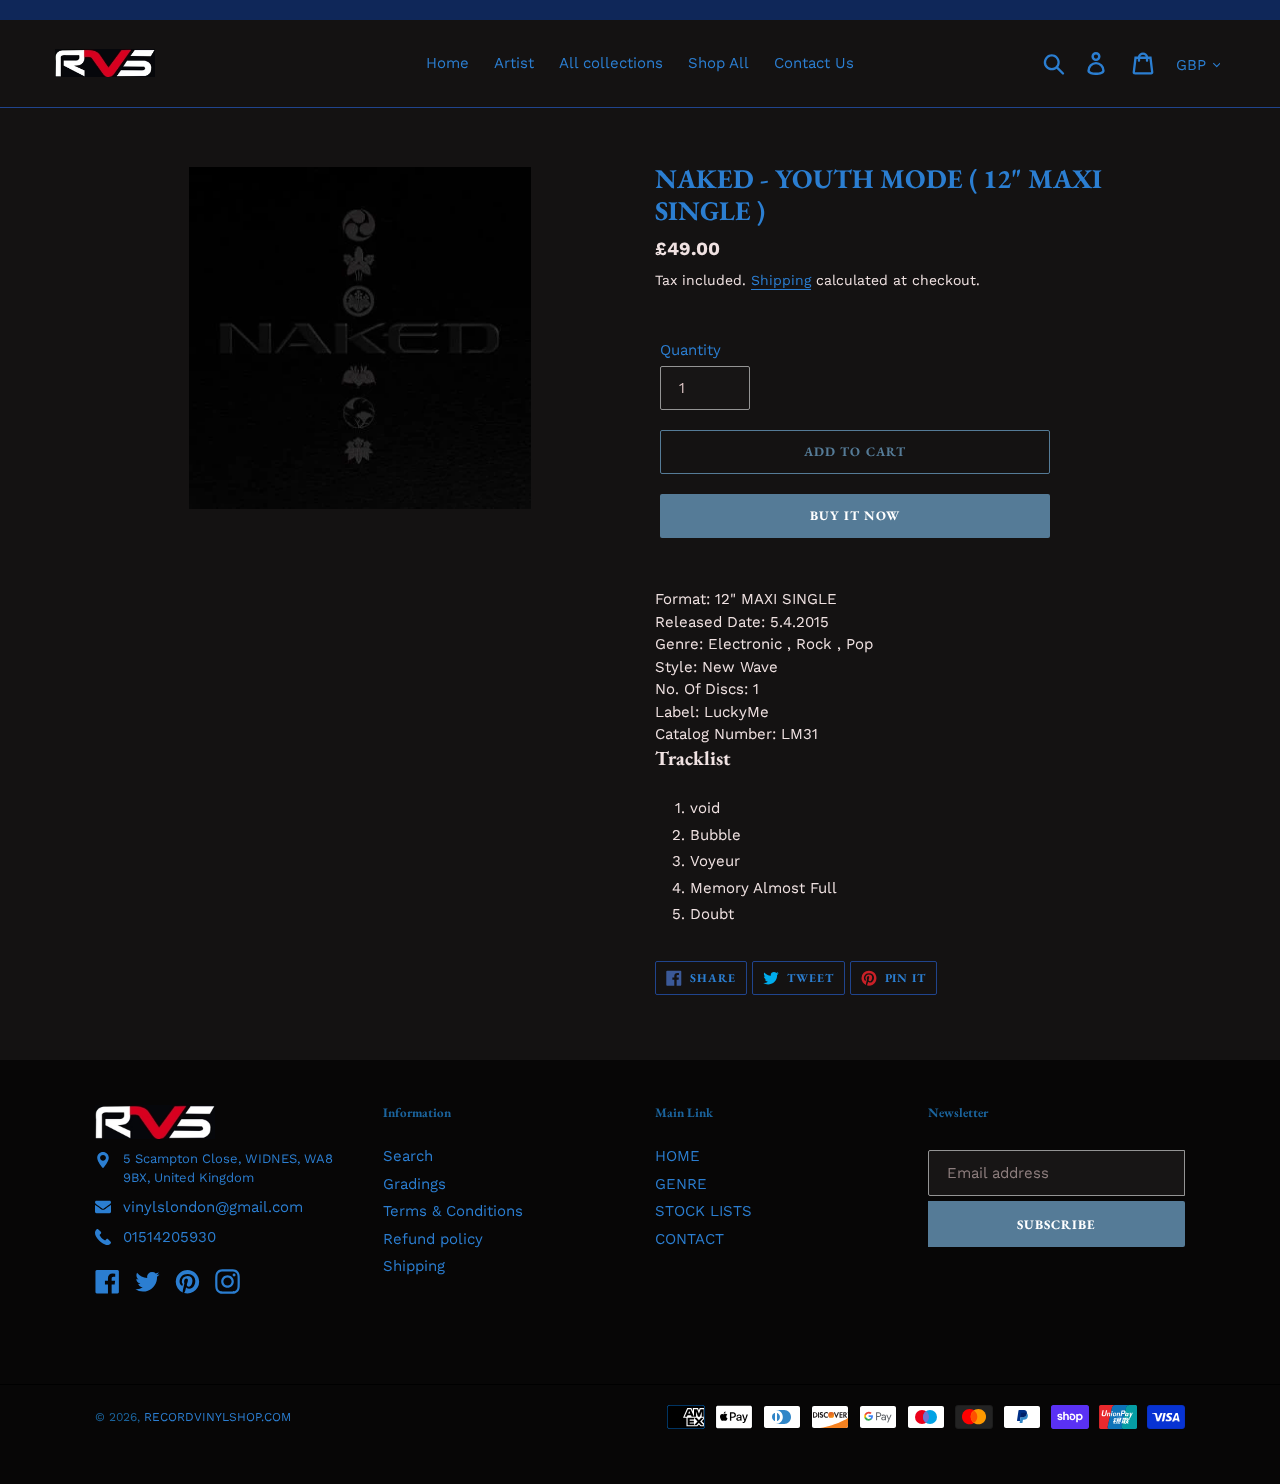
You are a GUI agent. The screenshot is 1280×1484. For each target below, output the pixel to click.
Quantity (690, 350)
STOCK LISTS (703, 1211)
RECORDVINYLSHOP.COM (217, 1417)
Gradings (414, 1184)
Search (408, 1156)
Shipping (781, 280)
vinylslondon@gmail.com (213, 1207)
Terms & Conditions (453, 1211)
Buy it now (855, 515)
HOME (677, 1156)
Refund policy (433, 1239)
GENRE (681, 1184)
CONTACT (689, 1239)
